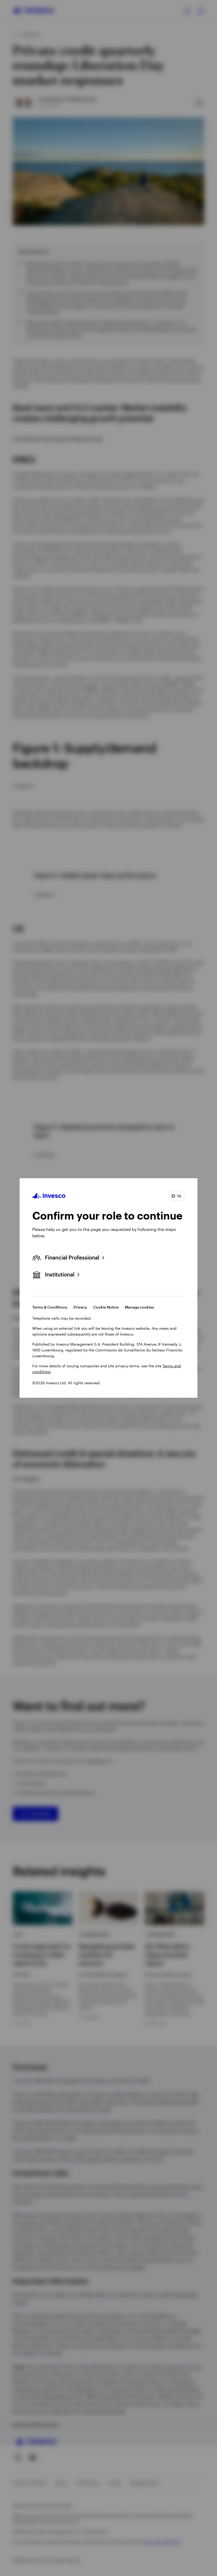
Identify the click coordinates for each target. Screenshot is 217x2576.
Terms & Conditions (50, 1307)
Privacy (80, 1307)
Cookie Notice (106, 1307)
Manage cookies (139, 1307)
